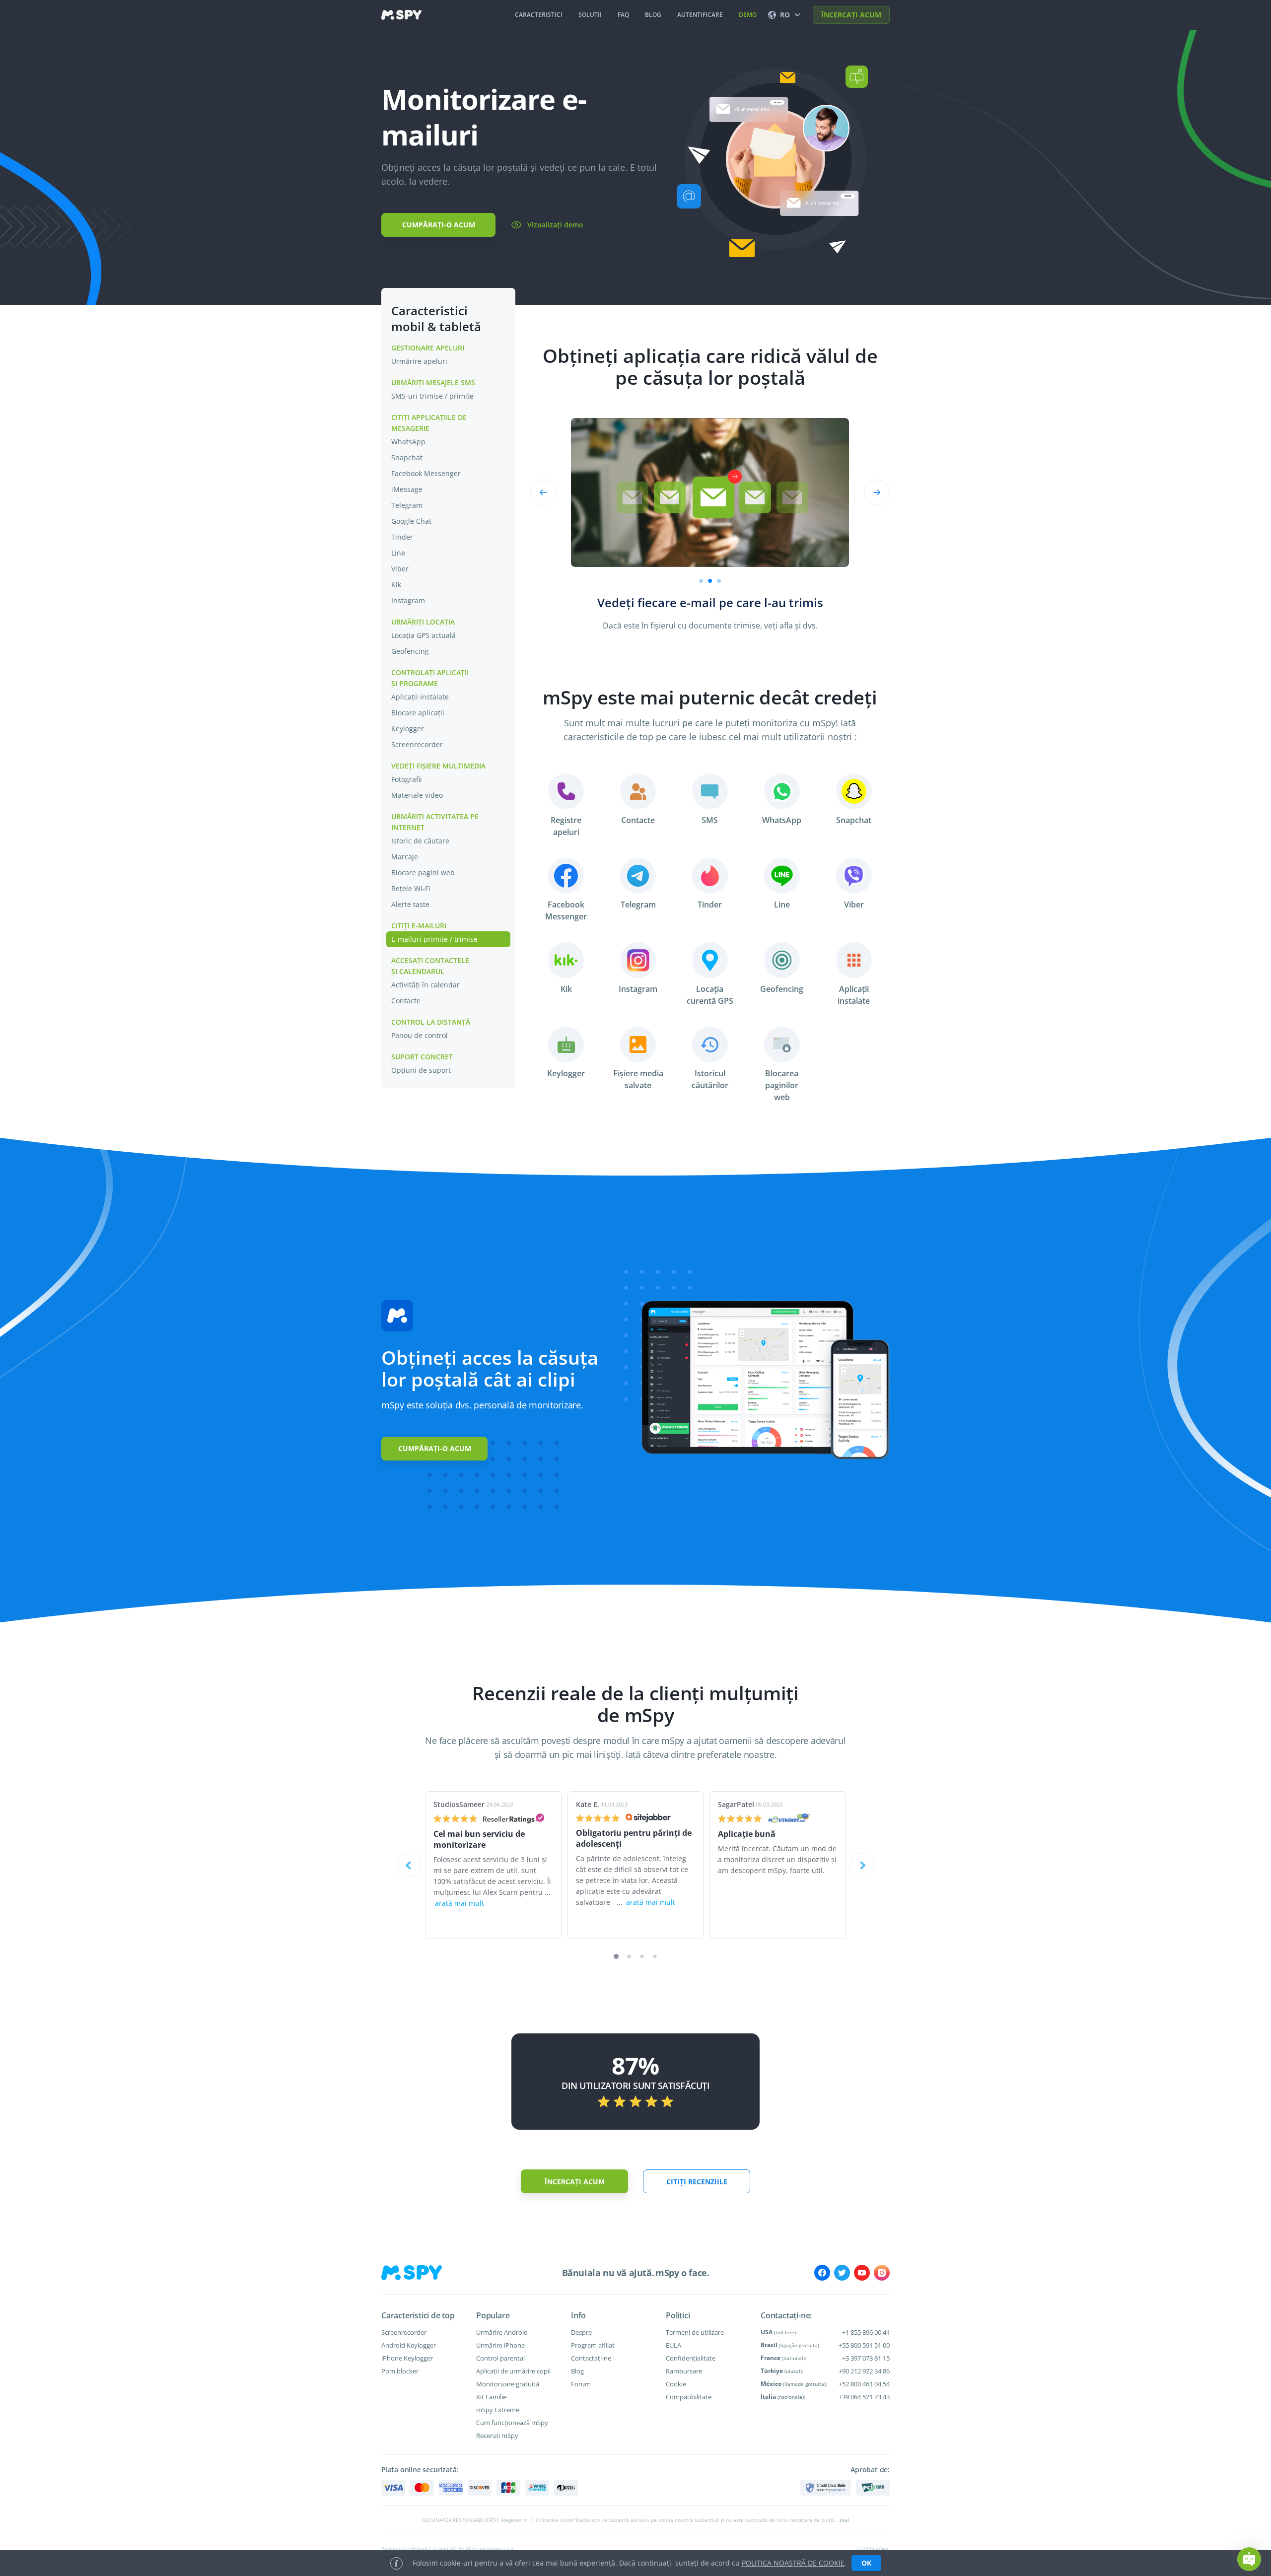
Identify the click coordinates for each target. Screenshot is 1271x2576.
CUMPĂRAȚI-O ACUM (439, 225)
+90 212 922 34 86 (864, 2371)
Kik (396, 585)
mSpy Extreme (498, 2410)
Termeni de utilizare (695, 2332)
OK (866, 2563)
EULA (673, 2345)
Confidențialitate (691, 2358)
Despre (581, 2332)
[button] (1249, 2559)
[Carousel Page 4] (655, 1957)
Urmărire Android (502, 2332)
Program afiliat (593, 2345)
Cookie (676, 2384)
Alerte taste (410, 904)
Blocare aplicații (418, 713)
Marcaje (405, 857)
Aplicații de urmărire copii (513, 2371)
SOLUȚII (590, 15)
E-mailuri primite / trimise (434, 939)
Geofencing (410, 651)
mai (844, 2520)
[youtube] (862, 2273)
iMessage (407, 489)
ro (785, 15)
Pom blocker (400, 2371)
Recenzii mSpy (497, 2436)
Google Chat (411, 521)
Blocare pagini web (423, 872)
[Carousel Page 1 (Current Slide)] (616, 1956)
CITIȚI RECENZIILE (697, 2182)
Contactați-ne (591, 2358)
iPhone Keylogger (407, 2358)
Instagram (408, 600)
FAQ (623, 15)
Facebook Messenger (426, 473)
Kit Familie (491, 2397)
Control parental (500, 2358)
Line (398, 553)
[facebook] (822, 2273)
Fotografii (407, 779)
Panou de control (420, 1035)
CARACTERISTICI (539, 15)
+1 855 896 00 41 (866, 2332)
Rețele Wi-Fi (411, 888)
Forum (581, 2384)
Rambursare (684, 2371)
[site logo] (401, 15)
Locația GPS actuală (424, 635)
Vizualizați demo (555, 225)
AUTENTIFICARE (700, 15)
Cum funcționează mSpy (512, 2423)
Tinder (402, 537)
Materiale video (417, 795)
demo (748, 15)
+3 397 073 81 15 (866, 2358)
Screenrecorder (417, 744)
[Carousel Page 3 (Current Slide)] (719, 581)
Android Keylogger (409, 2345)
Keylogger (408, 729)
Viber (400, 569)
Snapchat (407, 457)
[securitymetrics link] (826, 2488)
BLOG (653, 15)
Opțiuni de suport (421, 1070)
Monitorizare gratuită (508, 2384)
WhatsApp (408, 442)
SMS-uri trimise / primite (432, 396)
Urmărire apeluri (419, 361)
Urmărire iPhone (500, 2345)
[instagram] (882, 2273)
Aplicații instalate (420, 697)
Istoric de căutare (420, 841)
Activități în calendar (425, 985)
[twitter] (842, 2273)
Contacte (406, 1001)
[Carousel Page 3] (642, 1957)
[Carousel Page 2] (710, 581)
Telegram (407, 505)
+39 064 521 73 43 (864, 2397)
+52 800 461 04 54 (864, 2384)
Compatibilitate (689, 2397)
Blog (577, 2371)
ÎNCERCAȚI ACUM (851, 15)
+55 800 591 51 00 (864, 2345)
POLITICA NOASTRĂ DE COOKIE (793, 2563)
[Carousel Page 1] (701, 581)
